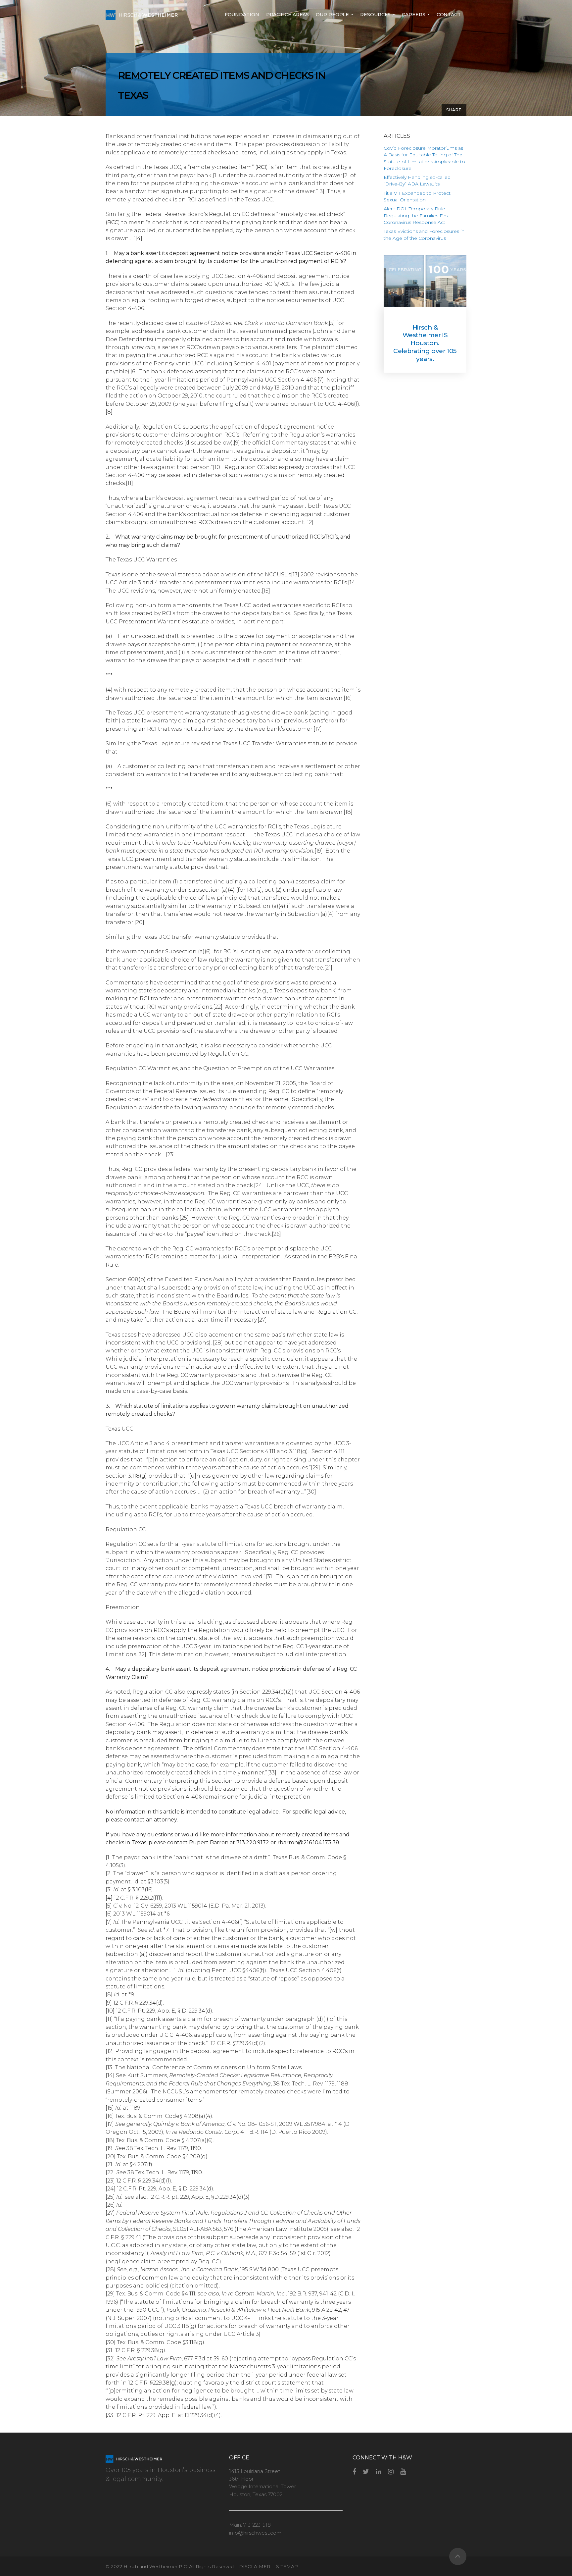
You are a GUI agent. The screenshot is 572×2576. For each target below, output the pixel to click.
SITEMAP (287, 2566)
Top (458, 2556)
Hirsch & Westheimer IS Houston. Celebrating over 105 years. (425, 343)
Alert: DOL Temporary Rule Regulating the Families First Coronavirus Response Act (416, 215)
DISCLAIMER (255, 2566)
